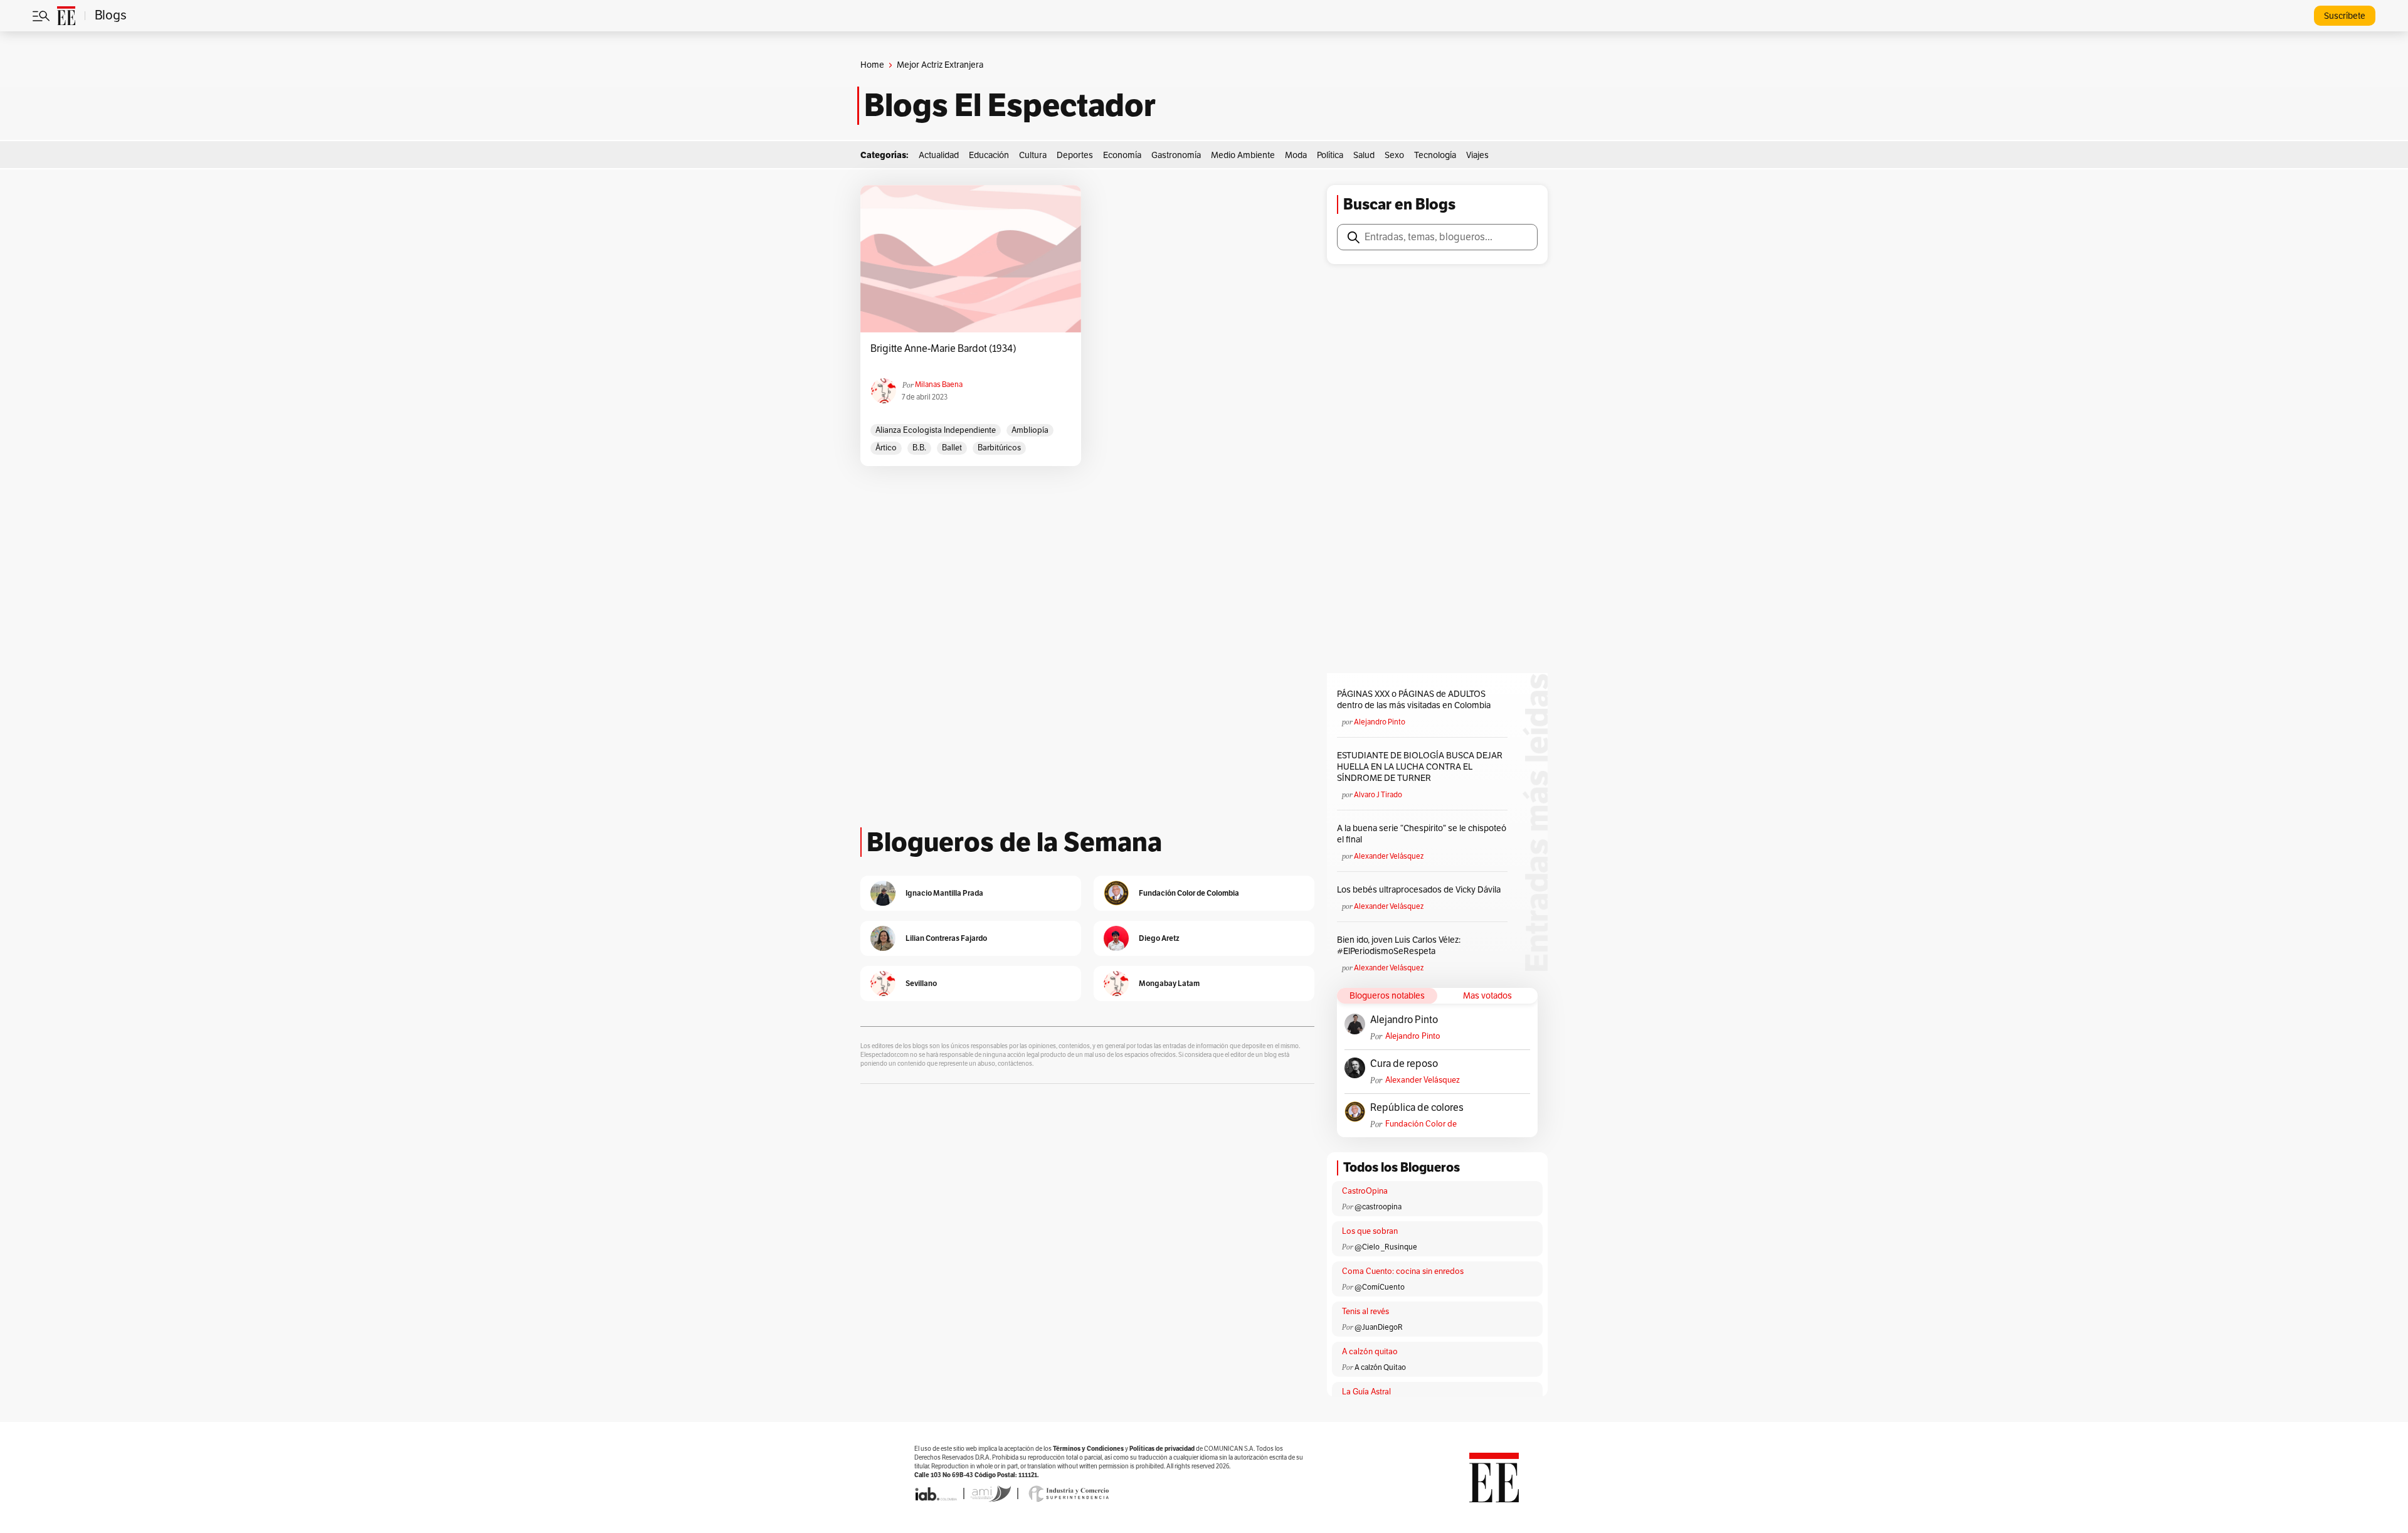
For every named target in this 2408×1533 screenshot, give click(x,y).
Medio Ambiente (1243, 155)
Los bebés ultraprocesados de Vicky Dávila (1421, 890)
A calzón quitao (1370, 1352)
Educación (989, 155)
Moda (1296, 155)
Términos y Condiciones (1088, 1449)
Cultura (1033, 155)
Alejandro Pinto (1380, 722)
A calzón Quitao (1380, 1367)
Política (1330, 155)
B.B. (919, 448)
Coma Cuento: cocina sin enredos (1403, 1271)
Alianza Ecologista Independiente (936, 430)
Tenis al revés (1365, 1312)
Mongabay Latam (1169, 983)
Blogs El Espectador (1010, 105)
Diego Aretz (1159, 938)
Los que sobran (1370, 1231)
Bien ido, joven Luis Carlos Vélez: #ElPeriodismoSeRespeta (1399, 946)
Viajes (1477, 155)
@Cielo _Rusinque (1386, 1247)
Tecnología (1435, 155)
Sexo (1394, 155)
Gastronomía (1176, 155)
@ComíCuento (1380, 1287)
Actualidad (939, 155)
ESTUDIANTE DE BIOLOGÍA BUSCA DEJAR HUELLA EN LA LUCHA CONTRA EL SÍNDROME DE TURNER (1420, 767)
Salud (1364, 155)
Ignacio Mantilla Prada (944, 893)
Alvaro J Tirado (1378, 795)
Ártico (886, 448)
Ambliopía (1030, 430)
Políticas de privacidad (1162, 1449)
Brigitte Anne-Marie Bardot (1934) (943, 349)
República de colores (1417, 1108)
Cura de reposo (1404, 1064)
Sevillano (921, 983)
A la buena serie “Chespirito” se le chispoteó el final (1422, 834)
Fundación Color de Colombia (1421, 1124)
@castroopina (1378, 1207)
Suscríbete (2345, 16)
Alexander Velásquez (1389, 856)
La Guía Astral (1366, 1392)
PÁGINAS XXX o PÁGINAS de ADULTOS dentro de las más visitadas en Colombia (1414, 700)
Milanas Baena (939, 385)
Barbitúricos (999, 448)
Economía (1122, 155)
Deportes (1075, 155)
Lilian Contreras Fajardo (946, 938)
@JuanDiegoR (1379, 1327)
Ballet (952, 448)
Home (872, 65)
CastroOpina (1365, 1191)
